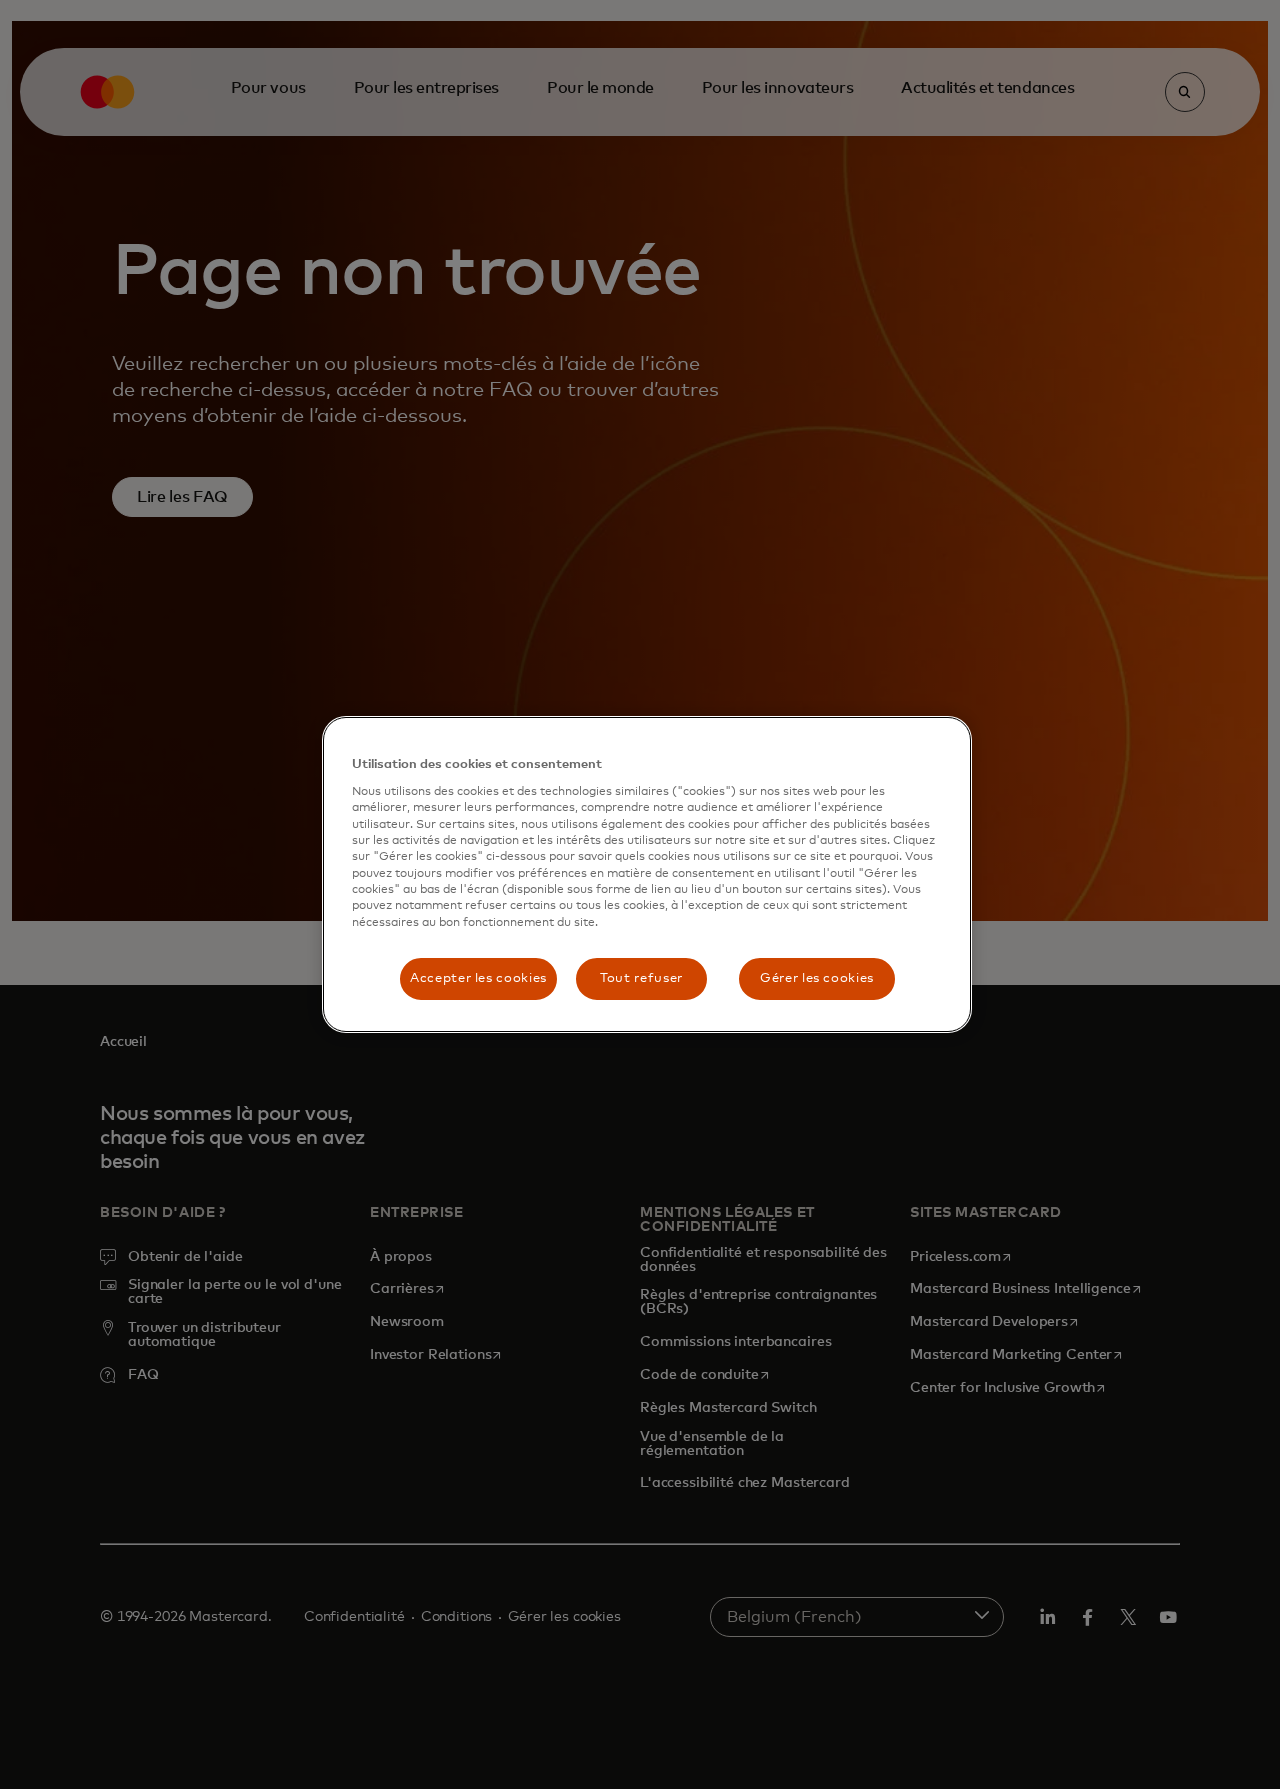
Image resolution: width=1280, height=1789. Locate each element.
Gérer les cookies (817, 978)
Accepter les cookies (478, 978)
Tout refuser (641, 978)
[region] (647, 875)
